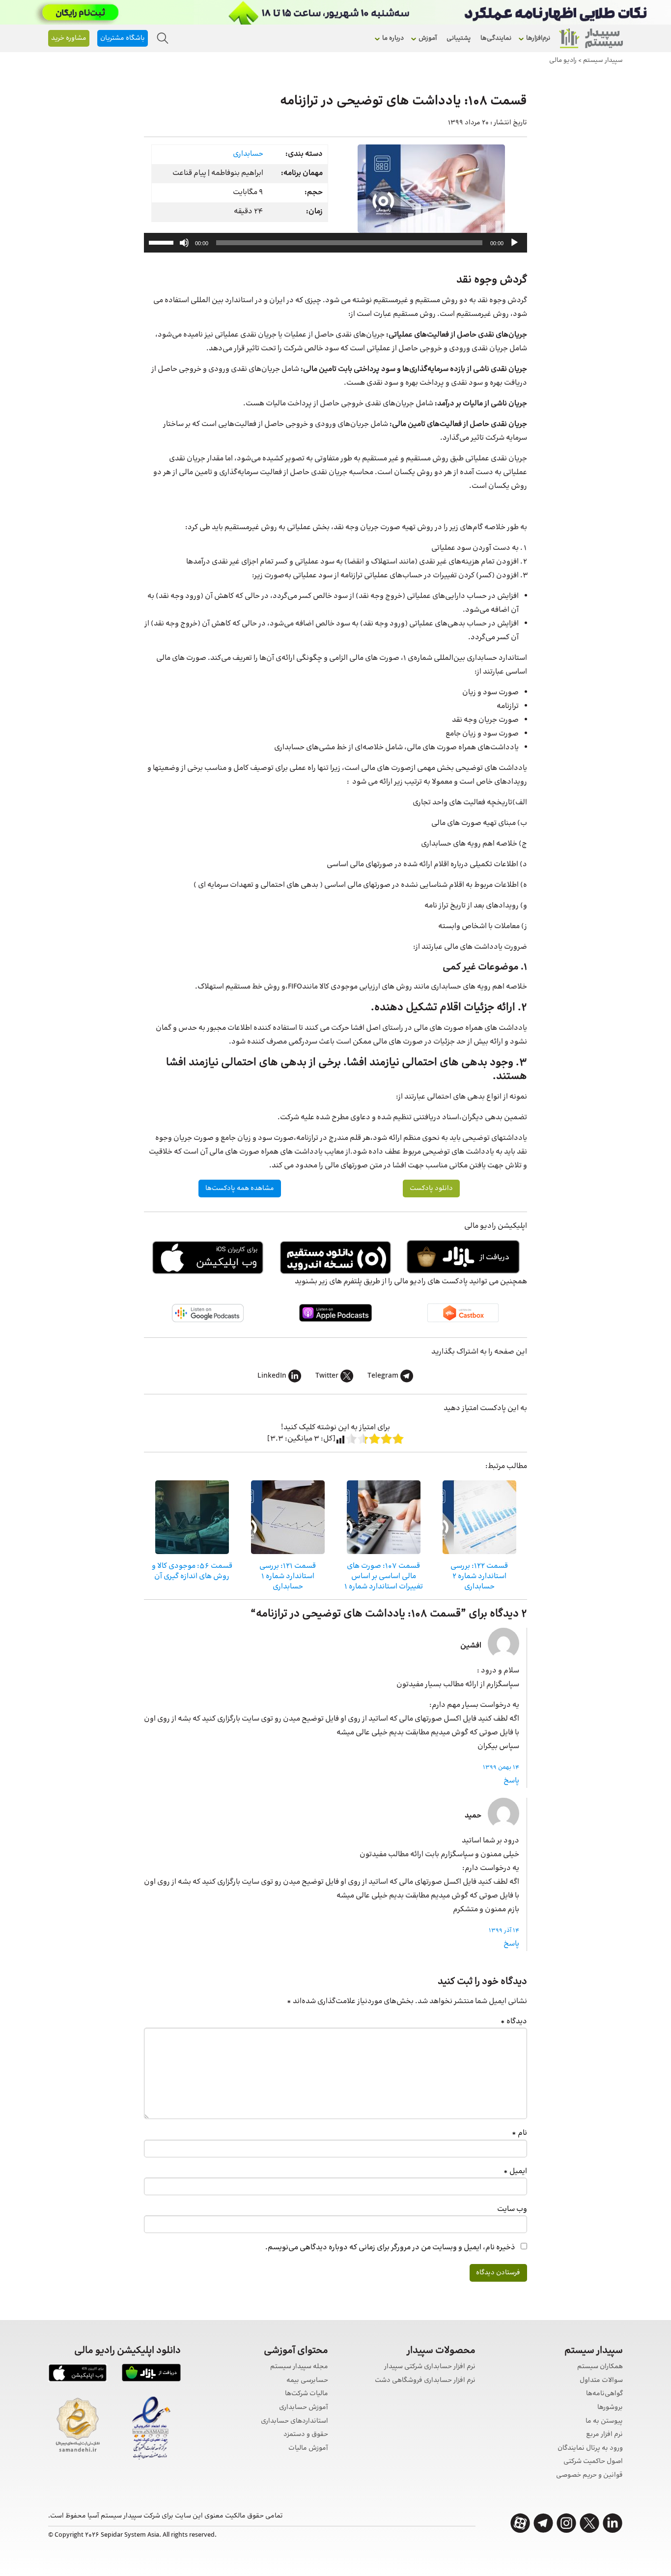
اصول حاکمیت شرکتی (593, 2462)
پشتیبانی (459, 38)
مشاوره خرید (69, 38)
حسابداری (248, 154)
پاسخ (511, 1781)
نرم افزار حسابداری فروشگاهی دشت (425, 2381)
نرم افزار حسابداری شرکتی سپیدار (430, 2367)
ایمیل (515, 2171)
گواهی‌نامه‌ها (604, 2394)
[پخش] (514, 243)
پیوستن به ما (604, 2421)
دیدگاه (514, 2022)
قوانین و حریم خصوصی (589, 2476)
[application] (335, 243)
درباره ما (393, 38)
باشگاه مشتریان (123, 38)
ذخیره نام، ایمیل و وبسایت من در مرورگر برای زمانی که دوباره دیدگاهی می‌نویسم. (390, 2248)
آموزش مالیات (308, 2449)
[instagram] (566, 2523)
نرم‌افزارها (538, 38)
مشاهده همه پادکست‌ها (240, 1189)
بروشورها (610, 2408)
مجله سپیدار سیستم (299, 2367)
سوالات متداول (601, 2381)
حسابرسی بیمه (307, 2381)
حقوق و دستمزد (306, 2435)
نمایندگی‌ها (496, 38)
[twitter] (589, 2523)
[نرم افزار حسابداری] (591, 38)
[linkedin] (613, 2523)
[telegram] (543, 2523)
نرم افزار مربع (604, 2435)
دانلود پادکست (431, 1189)
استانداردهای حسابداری (294, 2421)
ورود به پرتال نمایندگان (590, 2449)
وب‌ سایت (512, 2209)
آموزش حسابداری (304, 2408)
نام (519, 2133)
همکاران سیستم (600, 2367)
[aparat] (520, 2523)
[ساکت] (184, 243)
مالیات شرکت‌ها (307, 2394)
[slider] (163, 242)
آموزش (428, 38)
